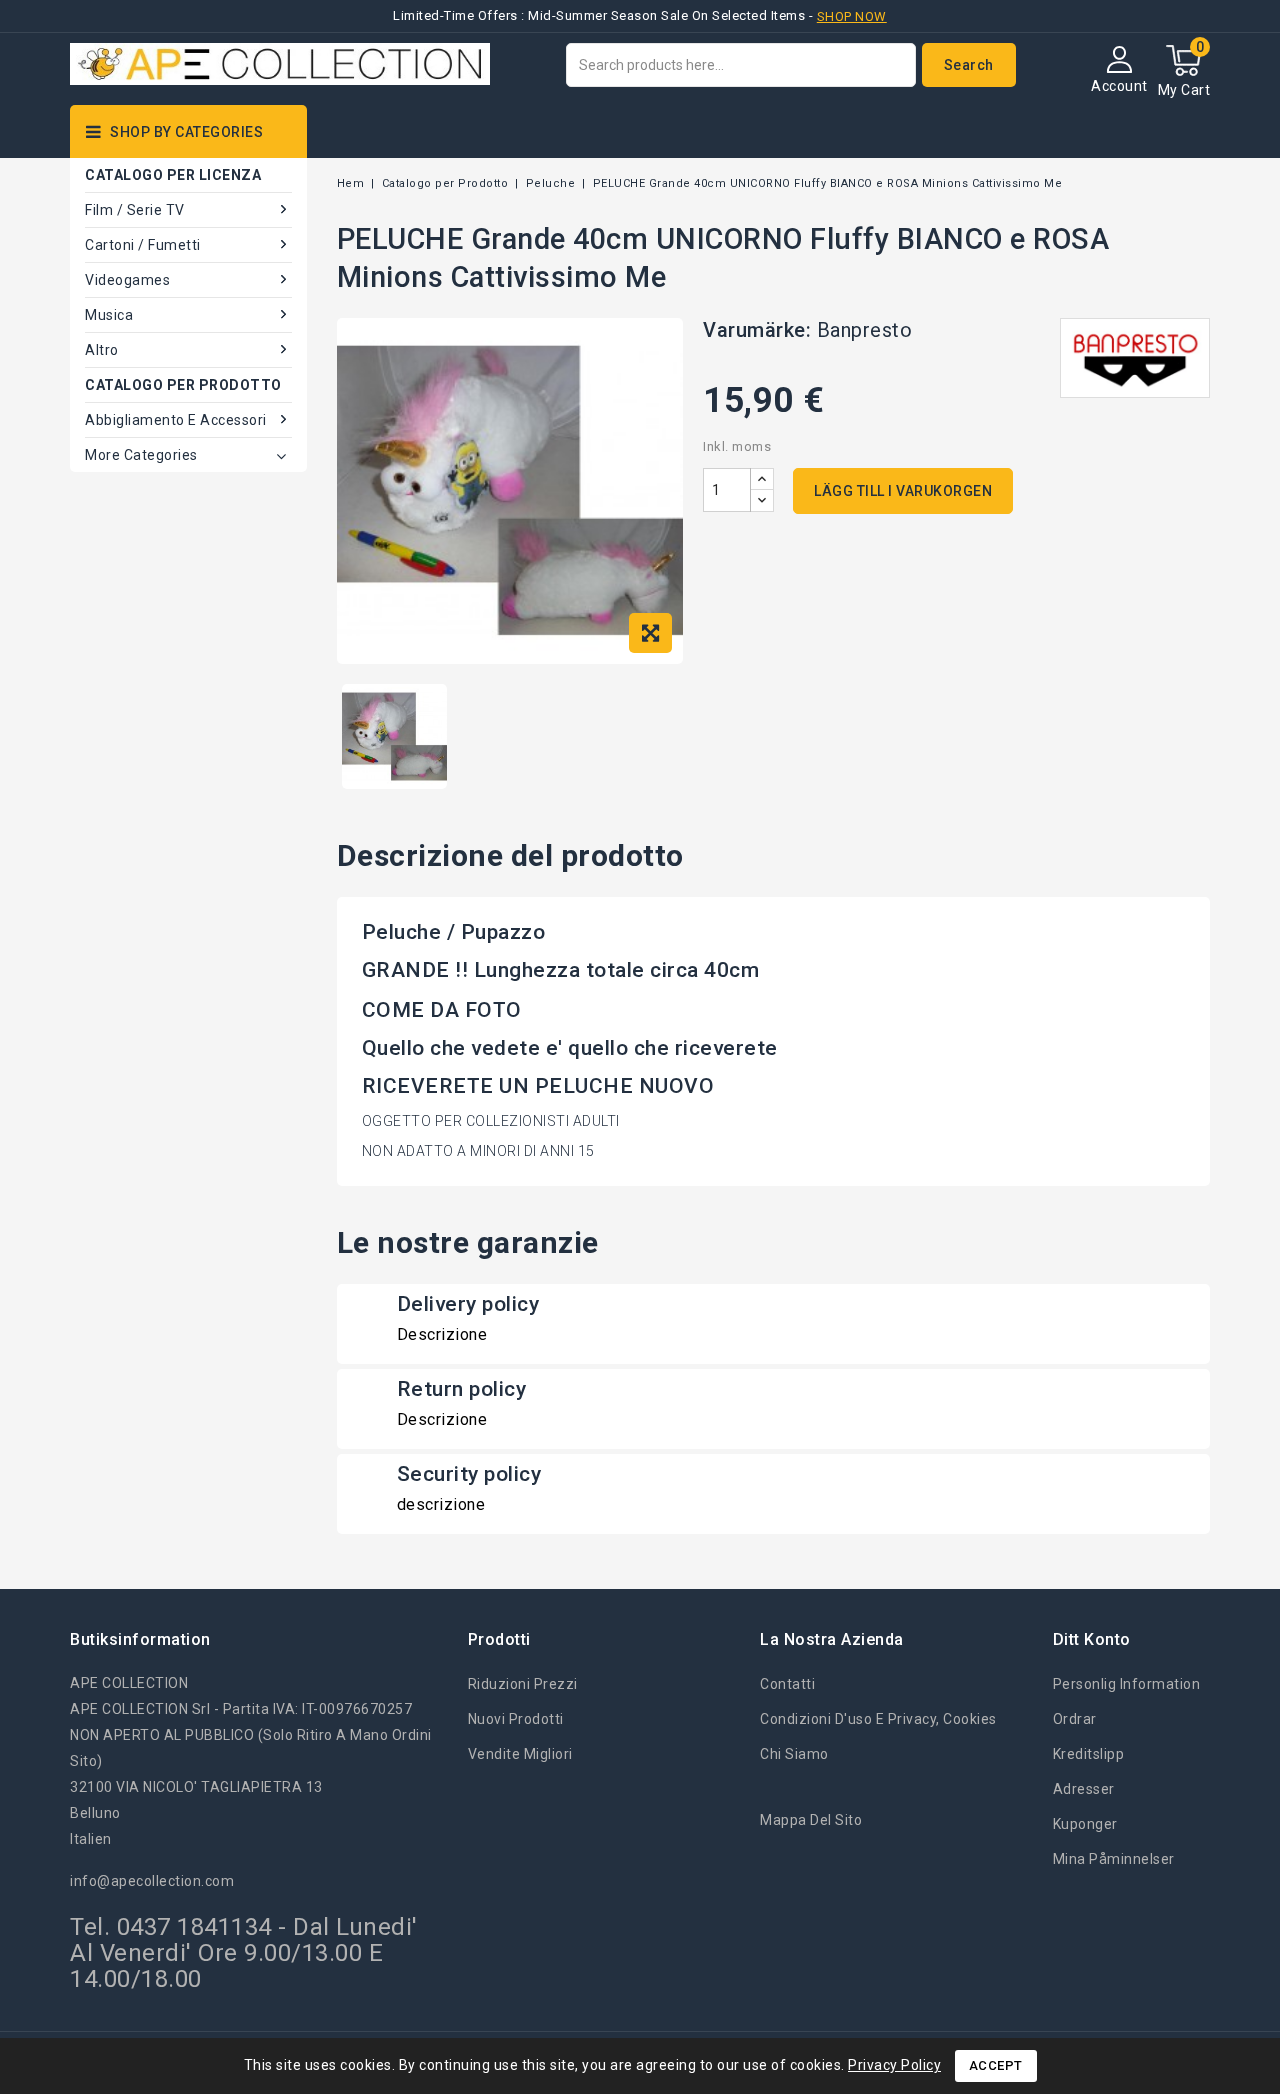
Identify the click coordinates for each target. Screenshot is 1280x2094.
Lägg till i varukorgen (903, 491)
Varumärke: (757, 330)
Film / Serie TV (135, 210)
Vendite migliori (520, 1754)
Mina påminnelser (1114, 1859)
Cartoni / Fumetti (143, 245)
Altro (102, 350)
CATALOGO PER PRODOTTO (183, 385)
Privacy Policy (894, 2065)
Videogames (127, 280)
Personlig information (1127, 1684)
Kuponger (1085, 1824)
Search (969, 65)
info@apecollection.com (152, 1881)
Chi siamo (794, 1754)
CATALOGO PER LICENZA (173, 175)
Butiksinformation (140, 1639)
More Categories (141, 455)
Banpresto (865, 330)
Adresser (1084, 1789)
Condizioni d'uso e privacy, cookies (878, 1719)
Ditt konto (1092, 1639)
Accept (996, 2065)
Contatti (787, 1684)
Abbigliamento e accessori (176, 420)
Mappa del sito (811, 1820)
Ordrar (1075, 1719)
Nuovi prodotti (516, 1719)
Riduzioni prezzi (523, 1684)
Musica (109, 315)
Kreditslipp (1089, 1754)
